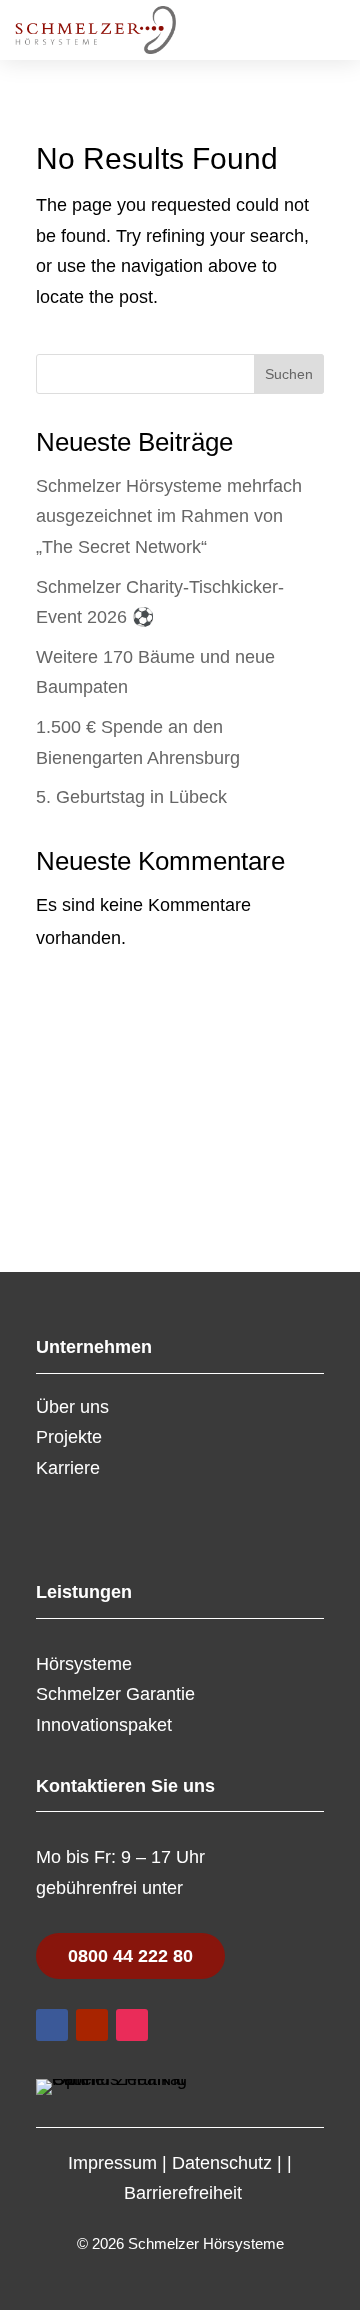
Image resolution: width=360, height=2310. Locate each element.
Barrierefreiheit (183, 2193)
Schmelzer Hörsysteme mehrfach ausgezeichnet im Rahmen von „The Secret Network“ (169, 516)
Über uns (72, 1407)
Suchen (289, 374)
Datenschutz (222, 2163)
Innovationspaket (104, 1725)
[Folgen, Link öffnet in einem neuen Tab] (52, 2025)
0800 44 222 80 (130, 1956)
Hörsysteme (84, 1664)
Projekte (69, 1437)
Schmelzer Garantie (115, 1694)
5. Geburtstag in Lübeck (131, 797)
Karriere (68, 1468)
